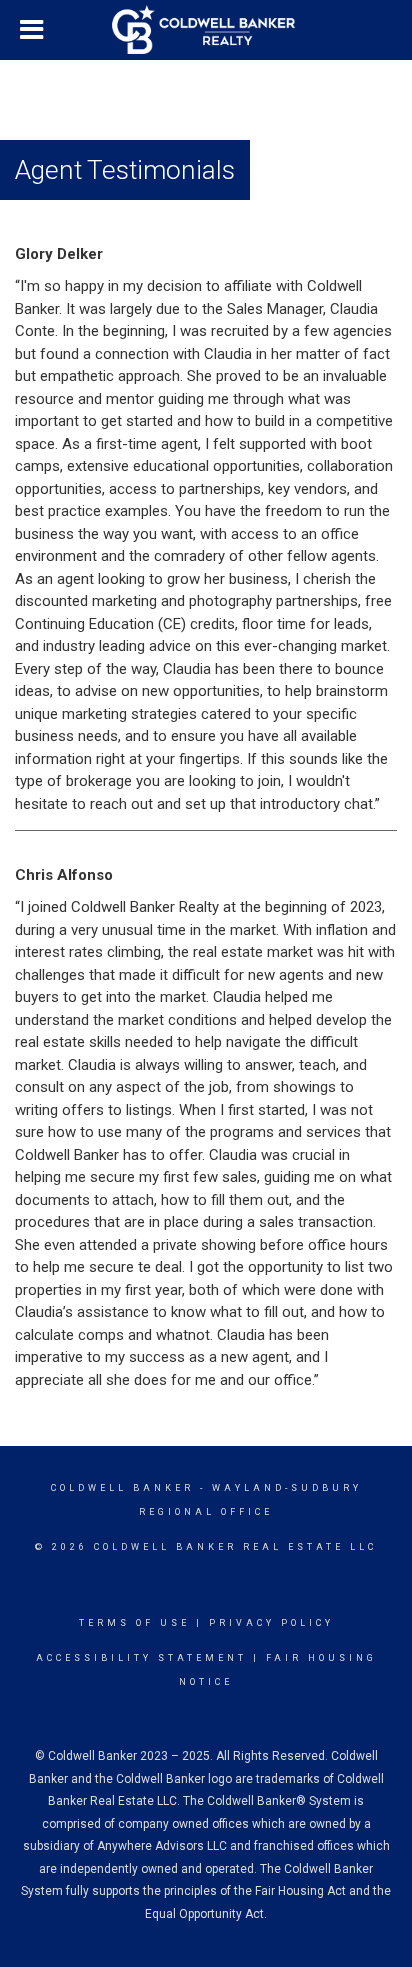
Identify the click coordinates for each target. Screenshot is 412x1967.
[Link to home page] (206, 30)
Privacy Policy (271, 1623)
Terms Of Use (134, 1623)
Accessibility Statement (141, 1658)
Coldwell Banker (122, 1488)
